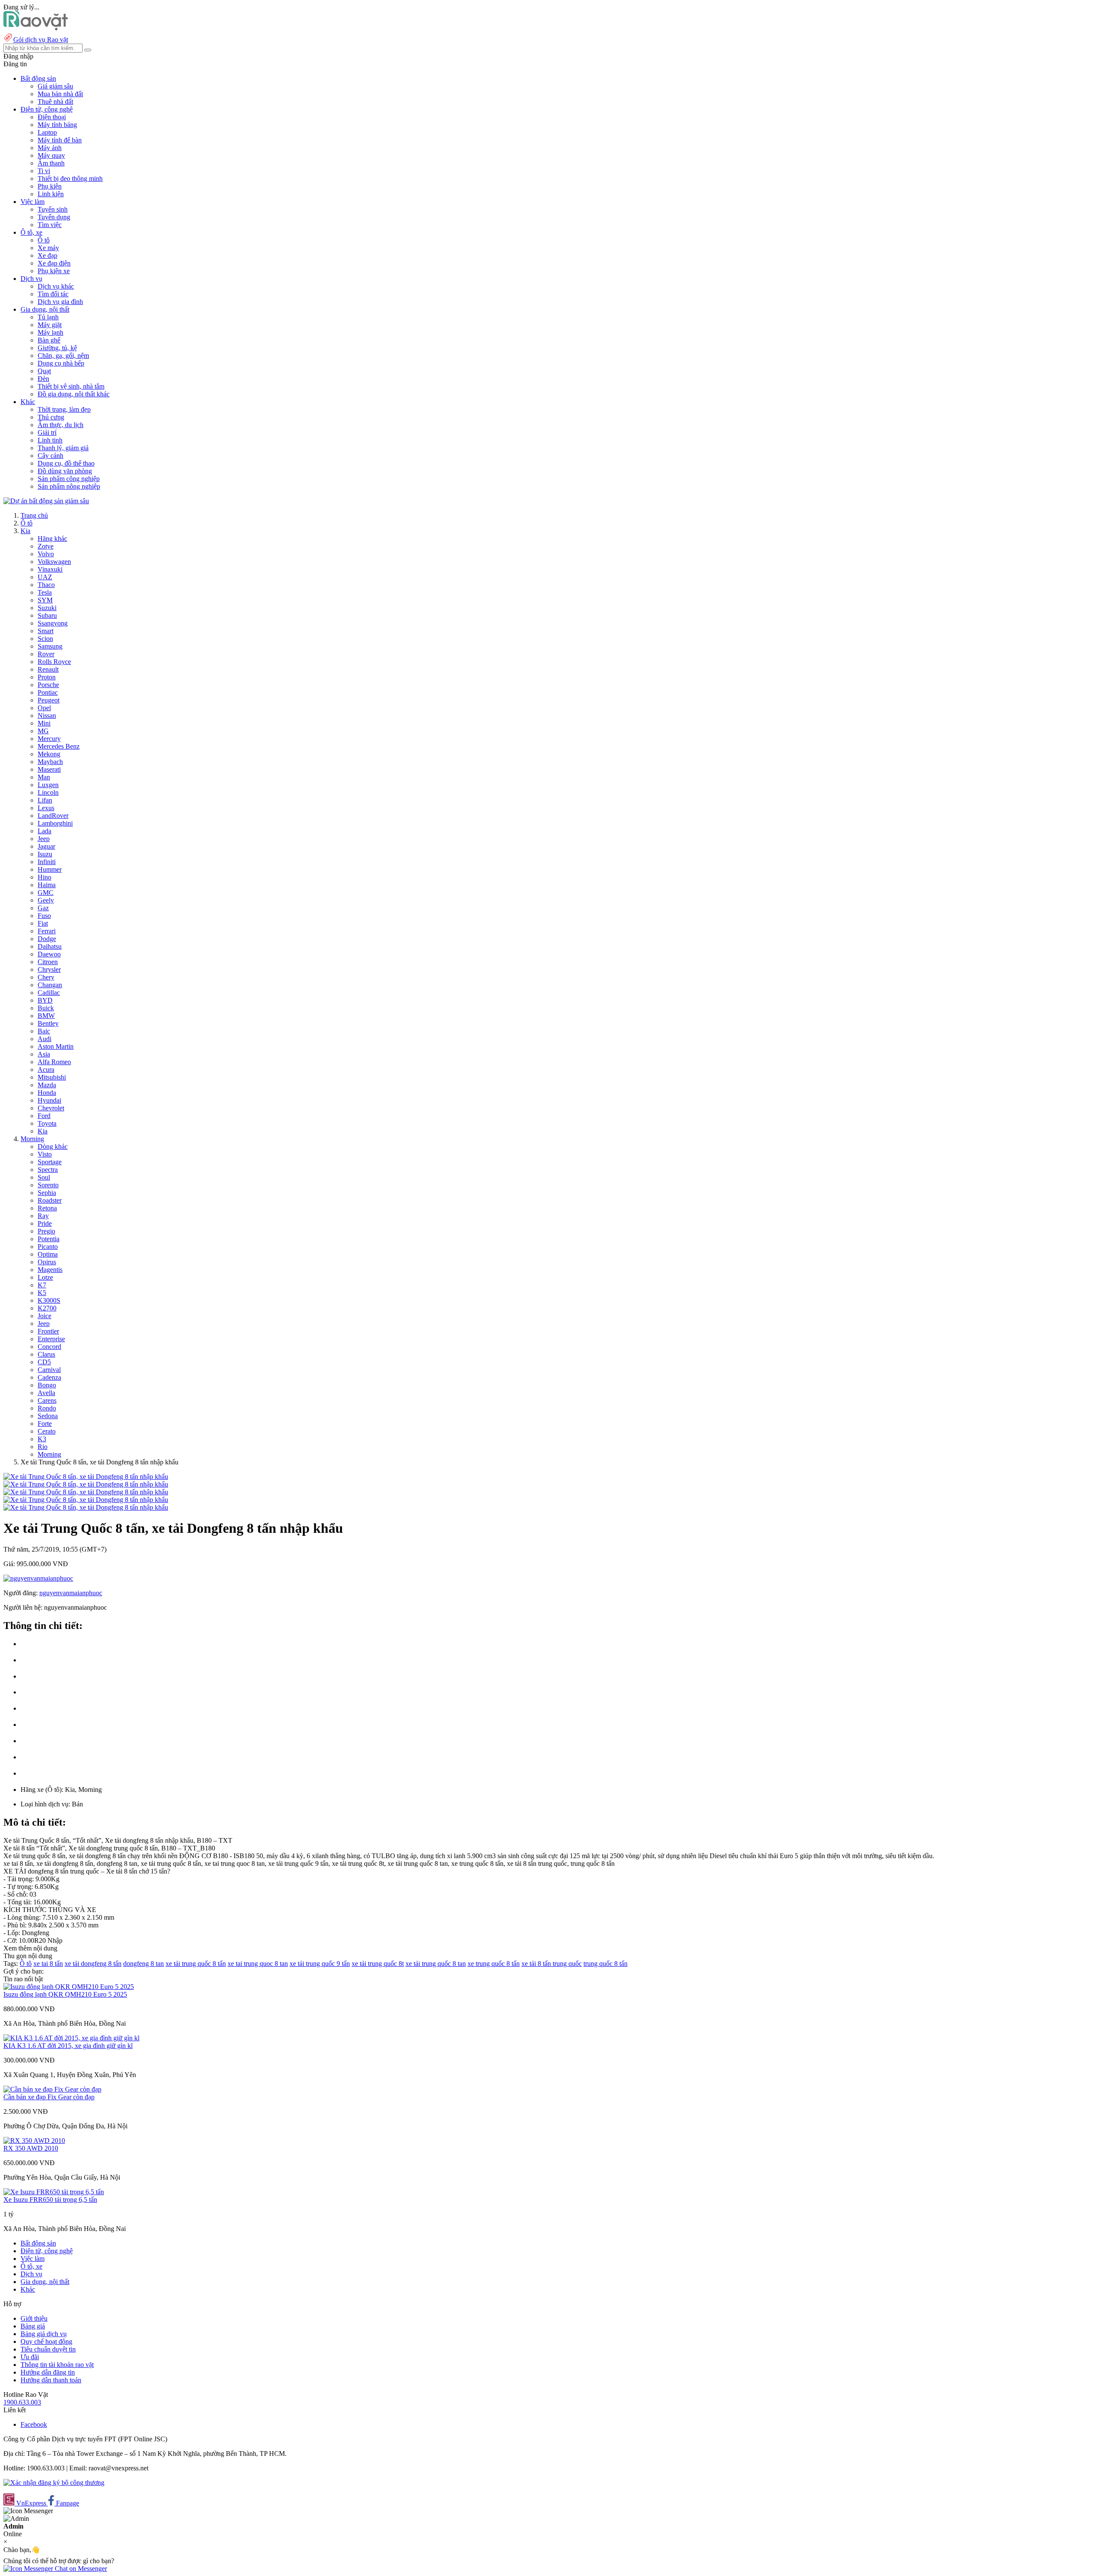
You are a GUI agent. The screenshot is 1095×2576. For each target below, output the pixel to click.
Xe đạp (47, 255)
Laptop (47, 132)
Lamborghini (55, 823)
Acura (46, 1070)
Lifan (45, 800)
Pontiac (48, 692)
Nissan (47, 716)
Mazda (47, 1085)
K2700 (47, 1308)
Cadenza (49, 1377)
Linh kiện (51, 194)
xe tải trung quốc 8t (378, 1964)
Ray (43, 1216)
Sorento (48, 1185)
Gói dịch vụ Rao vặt (41, 40)
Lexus (46, 808)
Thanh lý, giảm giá (63, 448)
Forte (45, 1424)
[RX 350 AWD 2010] (34, 2141)
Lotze (45, 1277)
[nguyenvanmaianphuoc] (38, 1578)
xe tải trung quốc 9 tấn (320, 1964)
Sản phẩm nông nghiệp (69, 486)
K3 (42, 1439)
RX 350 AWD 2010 (31, 2148)
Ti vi (44, 171)
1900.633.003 (22, 2402)
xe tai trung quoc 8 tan (258, 1964)
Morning (32, 1139)
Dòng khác (53, 1146)
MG (43, 731)
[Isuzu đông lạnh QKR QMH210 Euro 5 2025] (69, 1987)
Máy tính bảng (57, 125)
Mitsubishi (52, 1077)
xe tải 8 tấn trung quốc (552, 1964)
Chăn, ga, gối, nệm (63, 356)
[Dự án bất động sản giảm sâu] (46, 501)
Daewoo (49, 954)
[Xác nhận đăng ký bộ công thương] (54, 2483)
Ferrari (47, 931)
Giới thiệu (34, 2318)
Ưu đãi (30, 2357)
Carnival (49, 1370)
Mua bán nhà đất (60, 94)
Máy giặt (50, 325)
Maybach (50, 762)
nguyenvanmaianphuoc (71, 1593)
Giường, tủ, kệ (57, 348)
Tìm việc (50, 225)
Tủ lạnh (48, 317)
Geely (46, 900)
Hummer (50, 869)
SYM (45, 600)
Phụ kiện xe (54, 271)
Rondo (47, 1408)
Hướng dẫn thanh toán (51, 2380)
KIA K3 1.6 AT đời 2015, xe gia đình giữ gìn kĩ (68, 2046)
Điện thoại (52, 117)
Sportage (50, 1162)
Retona (47, 1208)
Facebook (34, 2424)
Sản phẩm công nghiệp (69, 479)
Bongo (47, 1385)
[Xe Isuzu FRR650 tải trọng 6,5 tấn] (54, 2192)
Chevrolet (51, 1108)
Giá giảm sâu (55, 86)
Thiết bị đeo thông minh (70, 179)
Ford (44, 1116)
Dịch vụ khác (56, 286)
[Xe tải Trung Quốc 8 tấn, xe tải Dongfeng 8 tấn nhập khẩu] (86, 1477)
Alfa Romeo (54, 1062)
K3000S (49, 1300)
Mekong (49, 754)
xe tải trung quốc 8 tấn (196, 1964)
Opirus (47, 1262)
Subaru (47, 615)
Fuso (44, 916)
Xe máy (48, 248)
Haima (47, 885)
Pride (45, 1223)
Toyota (47, 1123)
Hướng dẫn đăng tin (48, 2372)
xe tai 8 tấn (48, 1964)
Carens (47, 1400)
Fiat (43, 923)
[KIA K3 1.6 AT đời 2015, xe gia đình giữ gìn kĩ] (71, 2038)
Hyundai (49, 1100)
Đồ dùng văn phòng (65, 471)
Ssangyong (53, 623)
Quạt (44, 371)
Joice (44, 1316)
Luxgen (48, 785)
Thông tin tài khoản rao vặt (57, 2365)
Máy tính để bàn (60, 140)
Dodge (47, 939)
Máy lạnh (50, 332)
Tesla (45, 592)
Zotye (46, 546)
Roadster (50, 1200)
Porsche (48, 685)
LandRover (53, 816)
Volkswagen (54, 562)
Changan (50, 985)
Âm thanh (51, 163)
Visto (45, 1154)
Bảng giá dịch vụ (44, 2334)
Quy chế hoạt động (46, 2341)
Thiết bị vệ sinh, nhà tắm (71, 386)
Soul (44, 1177)
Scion (45, 639)
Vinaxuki (50, 569)
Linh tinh (50, 440)
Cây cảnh (50, 456)
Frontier (48, 1331)
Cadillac (49, 993)
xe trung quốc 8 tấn (494, 1964)
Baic (44, 1031)
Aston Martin (56, 1046)
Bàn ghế (49, 340)
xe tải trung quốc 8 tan (436, 1964)
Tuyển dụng (54, 217)
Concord (49, 1347)
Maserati (49, 769)
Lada (44, 831)
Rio (43, 1447)
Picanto (48, 1247)
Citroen (48, 962)
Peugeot (49, 700)
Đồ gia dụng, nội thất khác (74, 394)
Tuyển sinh (53, 209)
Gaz (43, 908)
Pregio (46, 1231)
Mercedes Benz (59, 746)
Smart (46, 631)
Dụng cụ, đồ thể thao (66, 463)
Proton (47, 677)
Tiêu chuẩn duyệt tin (48, 2349)
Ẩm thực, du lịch (61, 425)
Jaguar (46, 846)
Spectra (48, 1170)
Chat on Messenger (80, 2569)
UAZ (45, 577)
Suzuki (47, 608)
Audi (44, 1039)
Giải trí (47, 432)
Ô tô (44, 240)
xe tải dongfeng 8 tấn (93, 1964)
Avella (46, 1393)
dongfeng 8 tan (144, 1964)
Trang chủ (34, 515)
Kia (25, 531)
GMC (46, 893)
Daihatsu (50, 946)
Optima (48, 1254)
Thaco (46, 585)
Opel (44, 708)
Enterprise (51, 1339)
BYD (45, 1000)
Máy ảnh (50, 148)
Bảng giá (33, 2326)
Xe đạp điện (54, 263)
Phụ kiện (50, 186)
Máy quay (51, 155)
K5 (42, 1293)
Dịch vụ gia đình (60, 302)
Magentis (50, 1270)
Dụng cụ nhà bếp (61, 363)
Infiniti (47, 862)
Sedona (48, 1416)
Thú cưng (51, 417)
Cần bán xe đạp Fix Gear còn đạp (49, 2097)
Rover (46, 654)
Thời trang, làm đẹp (64, 409)
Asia (44, 1054)
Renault (48, 669)
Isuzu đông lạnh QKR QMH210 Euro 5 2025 (65, 1994)
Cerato (47, 1431)
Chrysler (49, 969)
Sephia (47, 1193)
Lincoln (48, 792)
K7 (42, 1285)
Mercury (49, 739)
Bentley (48, 1023)
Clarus (46, 1354)
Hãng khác (52, 539)
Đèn (43, 379)
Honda (47, 1093)
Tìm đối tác (53, 294)
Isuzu (45, 854)
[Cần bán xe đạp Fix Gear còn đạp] (52, 2089)
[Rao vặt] (36, 28)
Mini (44, 723)
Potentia (49, 1239)
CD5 (44, 1362)
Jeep (44, 839)
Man (44, 777)
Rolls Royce (54, 662)
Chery (46, 977)
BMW (46, 1016)
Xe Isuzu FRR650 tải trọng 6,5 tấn (50, 2200)
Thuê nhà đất (55, 102)
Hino (44, 877)
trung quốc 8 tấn (605, 1964)
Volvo (46, 554)
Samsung (50, 646)
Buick (46, 1008)
